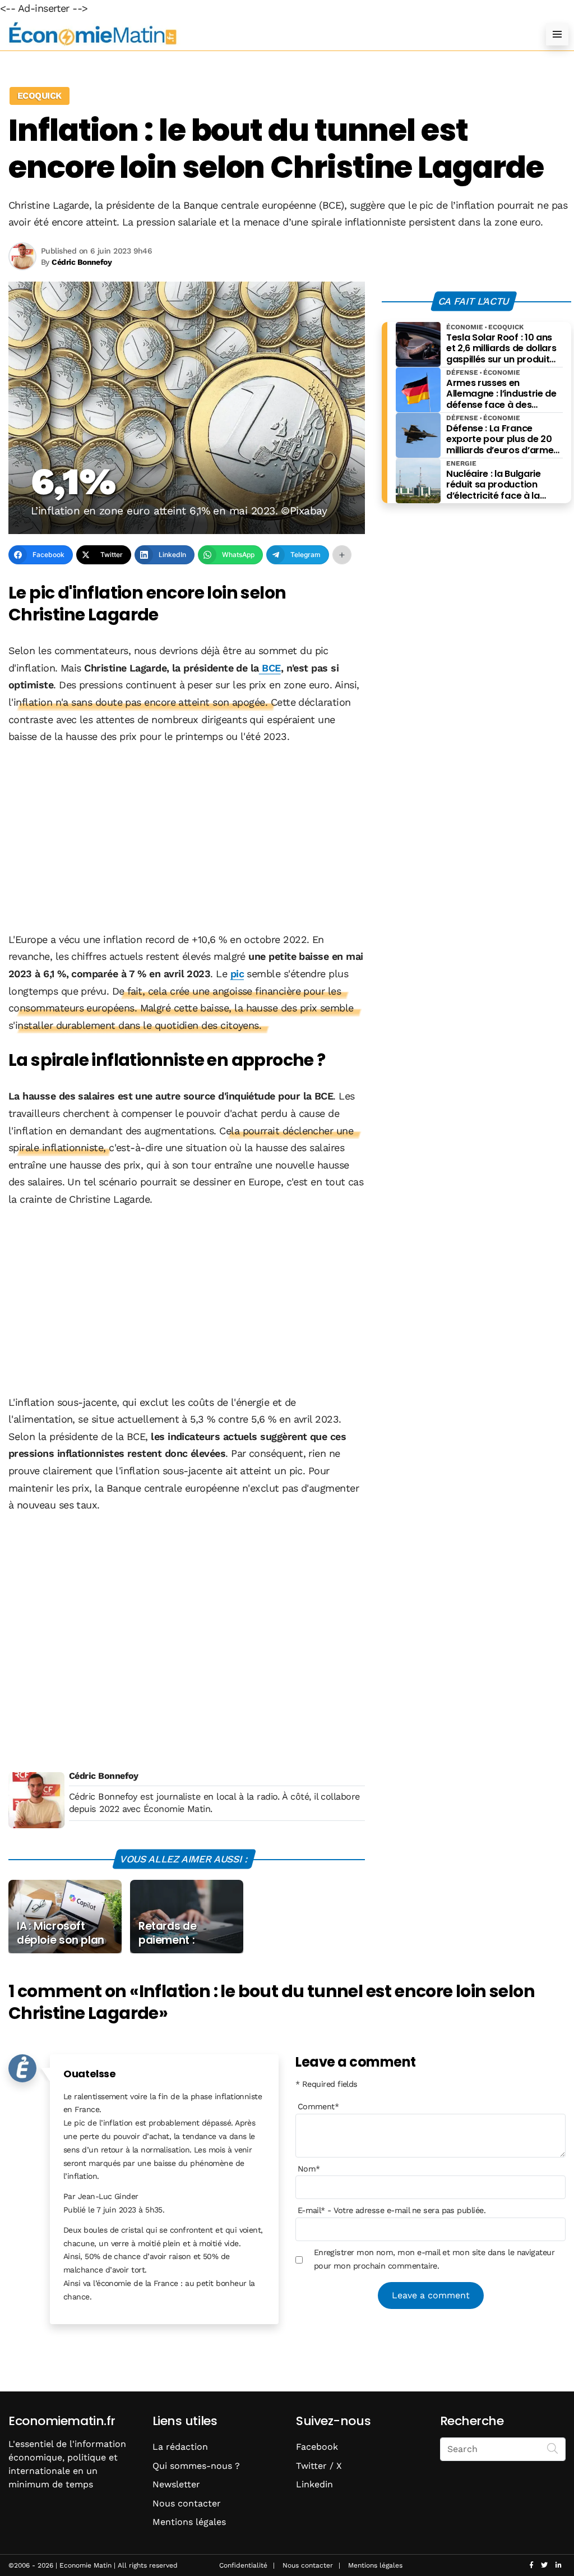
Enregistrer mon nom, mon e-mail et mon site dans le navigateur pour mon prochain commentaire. (434, 2259)
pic (237, 974)
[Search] (553, 2448)
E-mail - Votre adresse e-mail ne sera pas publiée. (392, 2210)
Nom (309, 2169)
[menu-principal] (557, 34)
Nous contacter (187, 2503)
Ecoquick (40, 96)
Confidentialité (243, 2565)
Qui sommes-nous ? (196, 2466)
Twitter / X (319, 2466)
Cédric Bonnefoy (104, 1776)
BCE (270, 668)
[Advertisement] (187, 839)
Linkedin (314, 2484)
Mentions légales (189, 2522)
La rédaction (180, 2447)
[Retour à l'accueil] (265, 34)
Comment (318, 2106)
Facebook (317, 2447)
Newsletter (176, 2484)
